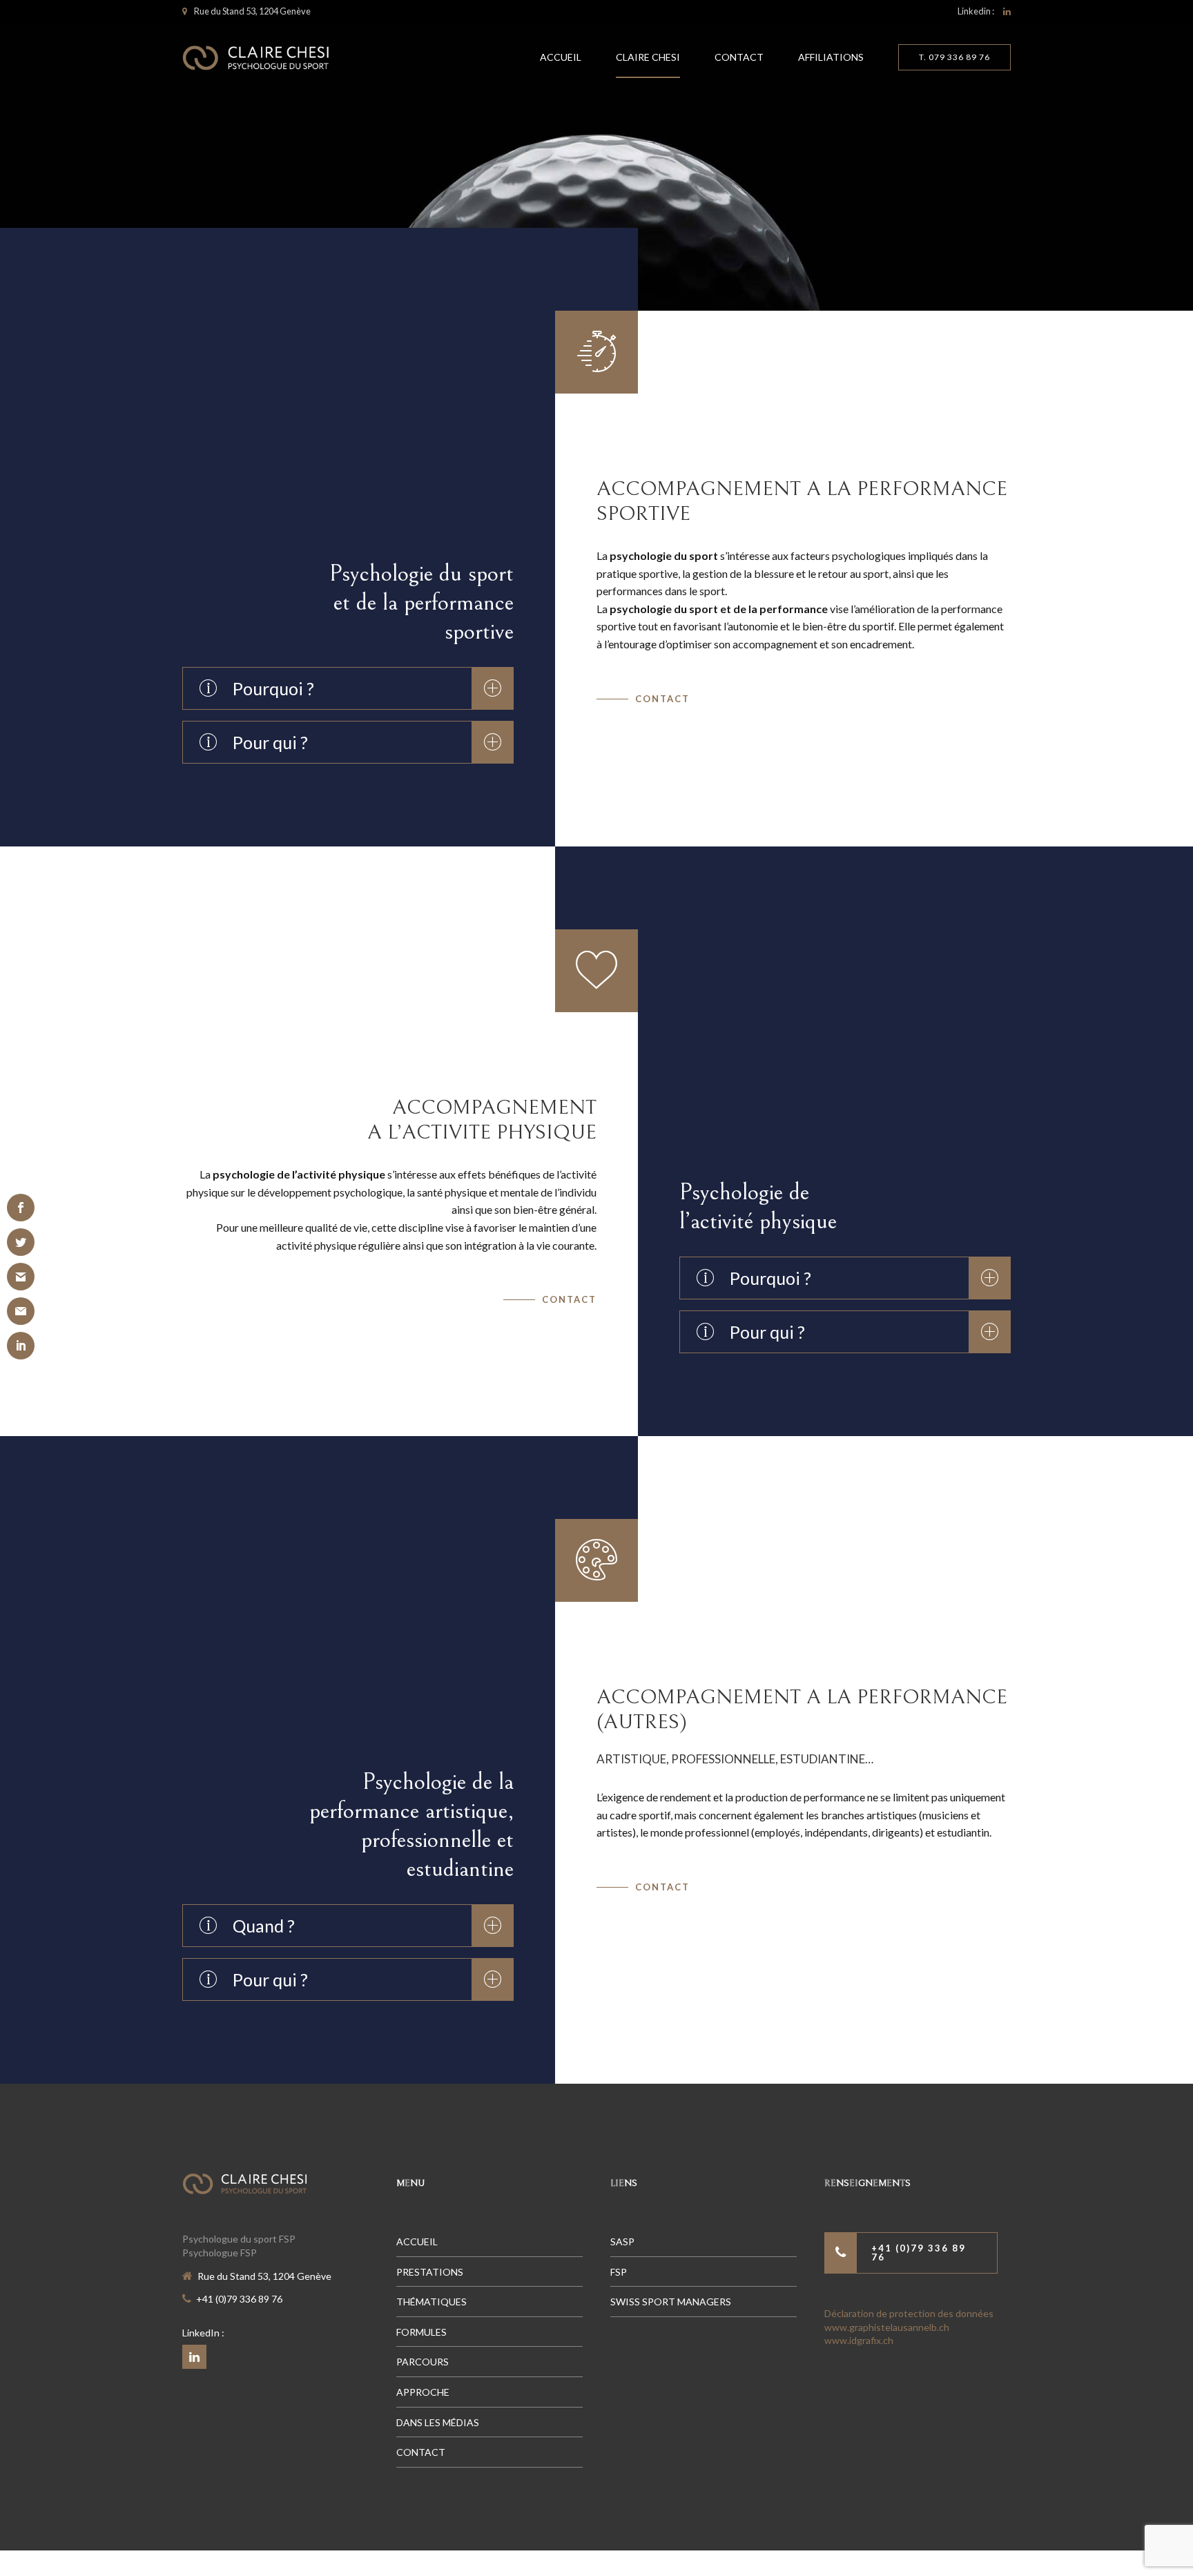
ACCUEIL (561, 57)
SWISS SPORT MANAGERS (671, 2302)
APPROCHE (423, 2392)
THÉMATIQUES (431, 2302)
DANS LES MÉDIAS (438, 2422)
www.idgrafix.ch (859, 2340)
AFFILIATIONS (831, 57)
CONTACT (739, 57)
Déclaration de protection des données (909, 2313)
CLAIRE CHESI (648, 57)
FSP (619, 2272)
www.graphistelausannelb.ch (887, 2327)
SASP (622, 2241)
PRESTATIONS (430, 2272)
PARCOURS (423, 2362)
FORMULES (421, 2332)
